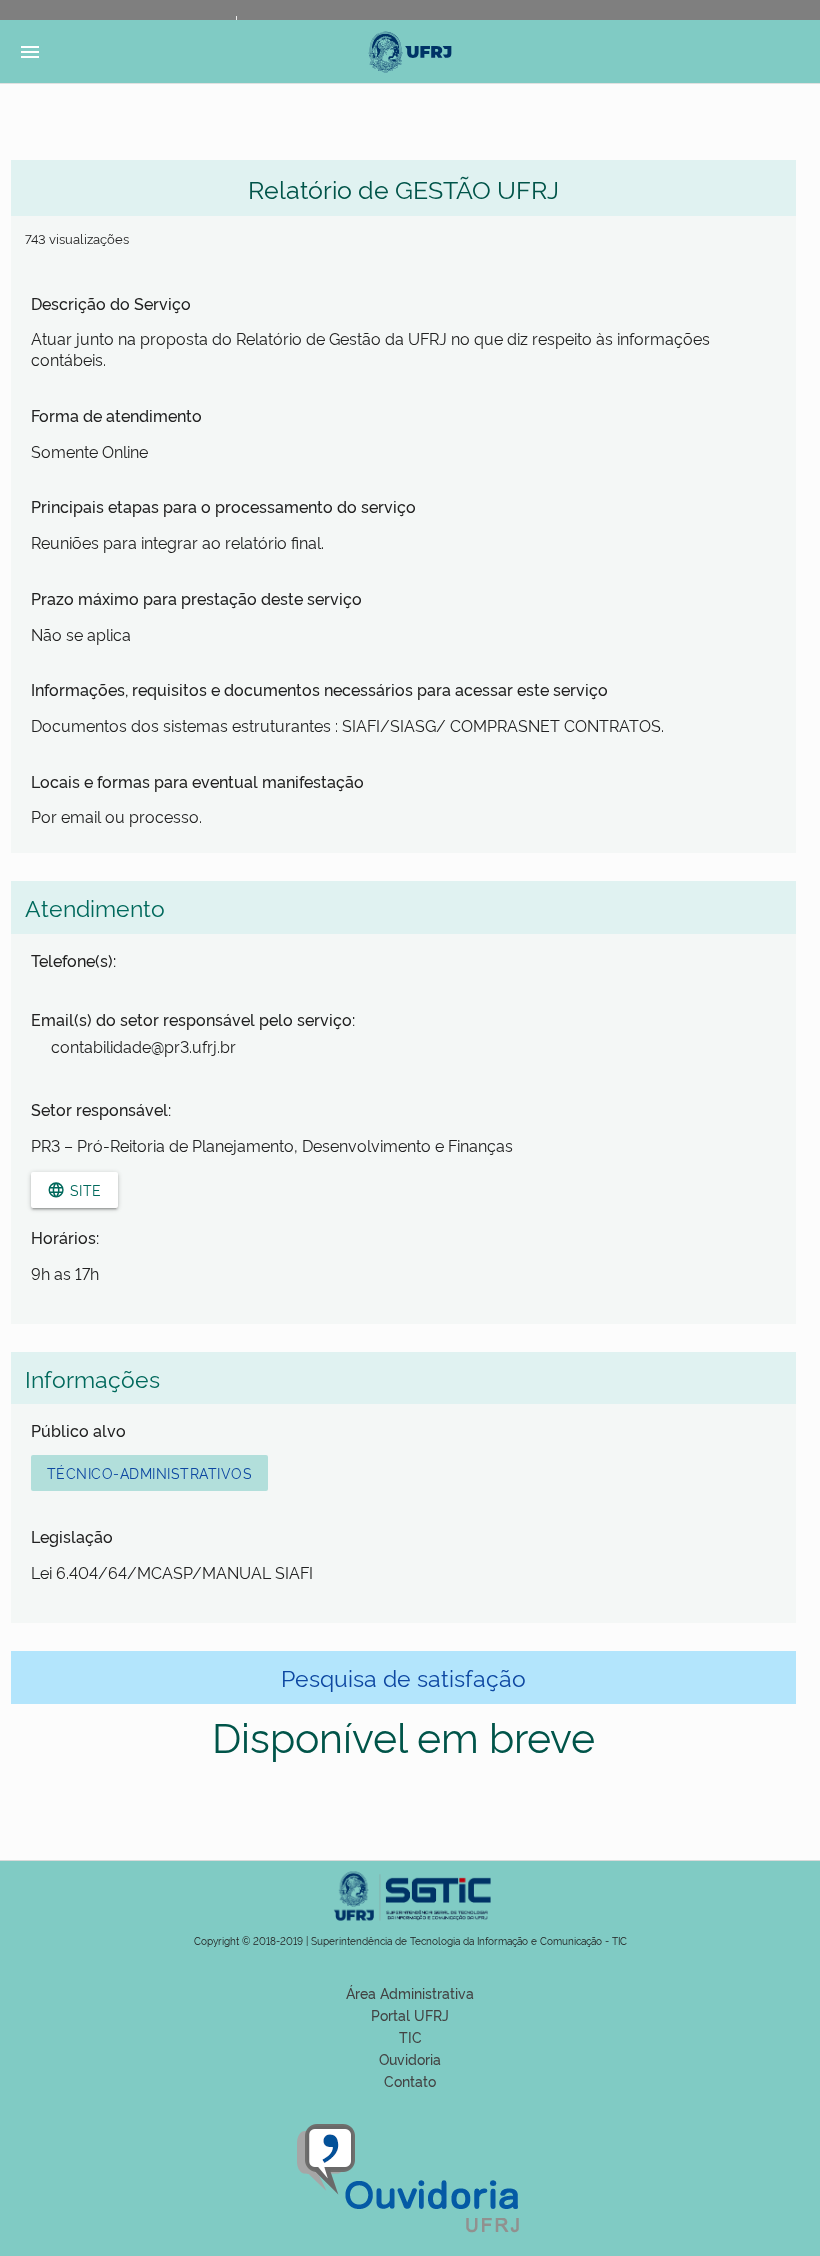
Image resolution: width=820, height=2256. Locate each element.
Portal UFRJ (410, 2014)
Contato (410, 2080)
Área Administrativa (410, 1992)
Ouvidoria (410, 2058)
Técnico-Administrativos (150, 1472)
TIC (410, 2036)
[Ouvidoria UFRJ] (410, 2234)
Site (74, 1189)
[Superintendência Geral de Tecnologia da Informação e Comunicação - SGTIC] (410, 1926)
